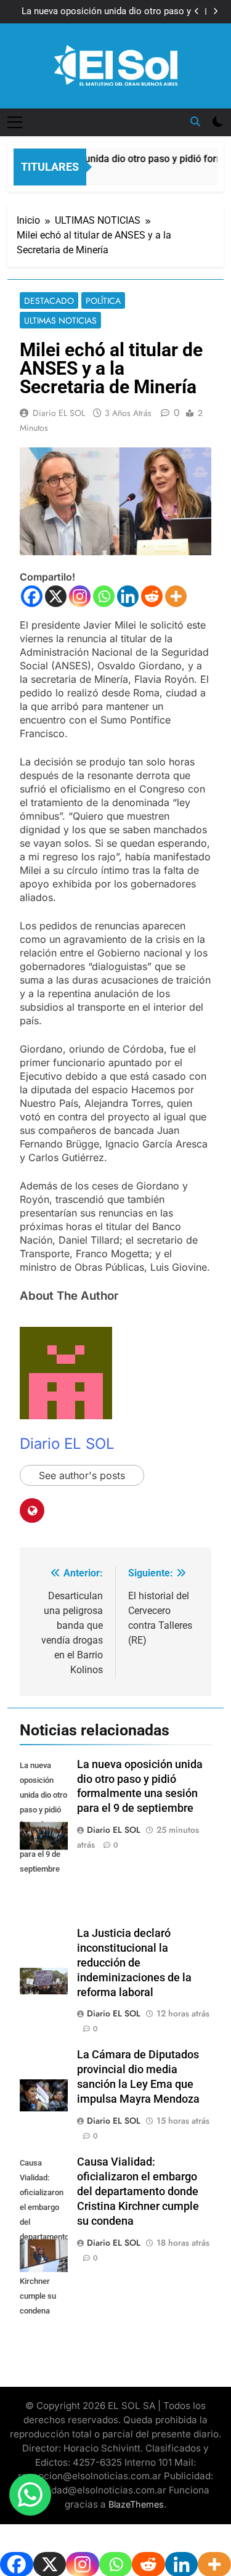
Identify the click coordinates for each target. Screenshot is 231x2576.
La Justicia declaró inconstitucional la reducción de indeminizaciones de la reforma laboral (134, 1963)
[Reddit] (152, 596)
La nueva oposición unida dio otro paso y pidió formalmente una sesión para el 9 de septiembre (104, 12)
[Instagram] (80, 596)
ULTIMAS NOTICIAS (60, 320)
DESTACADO (49, 301)
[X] (56, 596)
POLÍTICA (103, 301)
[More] (176, 596)
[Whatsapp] (104, 596)
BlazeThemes (136, 2504)
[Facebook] (32, 596)
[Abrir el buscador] (195, 121)
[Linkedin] (128, 596)
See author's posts (82, 1475)
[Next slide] (215, 11)
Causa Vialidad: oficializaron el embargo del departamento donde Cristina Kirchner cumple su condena (138, 2191)
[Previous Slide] (197, 11)
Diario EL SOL (59, 413)
